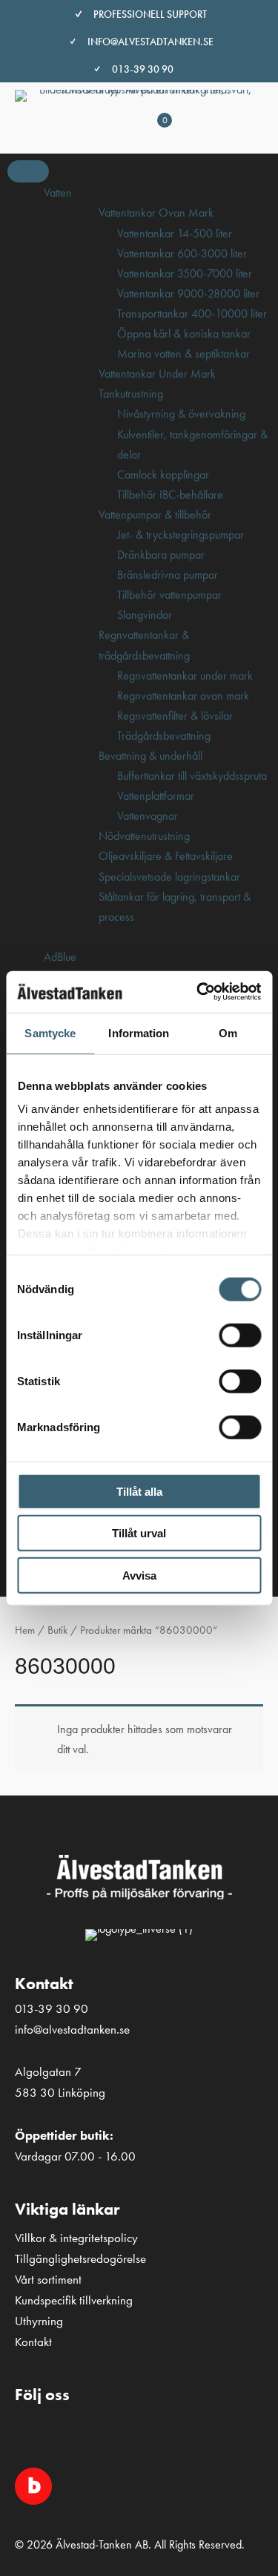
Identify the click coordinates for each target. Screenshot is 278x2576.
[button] (33, 2434)
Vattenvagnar (148, 816)
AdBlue (60, 957)
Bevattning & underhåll (150, 756)
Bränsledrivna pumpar (168, 575)
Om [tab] (228, 1032)
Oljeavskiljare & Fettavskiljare (166, 856)
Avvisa (139, 1575)
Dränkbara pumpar (161, 555)
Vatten (58, 193)
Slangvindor (145, 615)
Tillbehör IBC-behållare (170, 494)
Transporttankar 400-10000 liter (192, 313)
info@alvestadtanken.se (150, 42)
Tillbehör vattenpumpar (169, 595)
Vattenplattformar (156, 796)
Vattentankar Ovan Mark (156, 213)
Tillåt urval (139, 1533)
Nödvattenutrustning (144, 836)
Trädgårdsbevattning (164, 736)
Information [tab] (139, 1032)
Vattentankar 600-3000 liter (182, 253)
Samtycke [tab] (50, 1032)
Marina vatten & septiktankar (183, 354)
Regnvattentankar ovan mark (183, 696)
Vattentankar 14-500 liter (175, 233)
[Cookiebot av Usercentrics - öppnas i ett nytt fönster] (198, 992)
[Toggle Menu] (28, 171)
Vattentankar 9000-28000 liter (188, 293)
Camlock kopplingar (163, 474)
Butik (57, 1630)
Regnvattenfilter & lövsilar (175, 716)
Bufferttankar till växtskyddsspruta (192, 776)
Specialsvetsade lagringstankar (169, 877)
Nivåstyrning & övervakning (181, 414)
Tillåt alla (139, 1491)
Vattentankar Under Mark (157, 374)
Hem (25, 1630)
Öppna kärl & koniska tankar (184, 333)
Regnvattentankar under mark (185, 676)
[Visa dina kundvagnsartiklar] (150, 136)
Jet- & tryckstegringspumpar (181, 535)
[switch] (240, 1335)
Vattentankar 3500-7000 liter (185, 273)
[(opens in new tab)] (33, 2485)
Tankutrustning (131, 394)
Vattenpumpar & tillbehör (155, 515)
